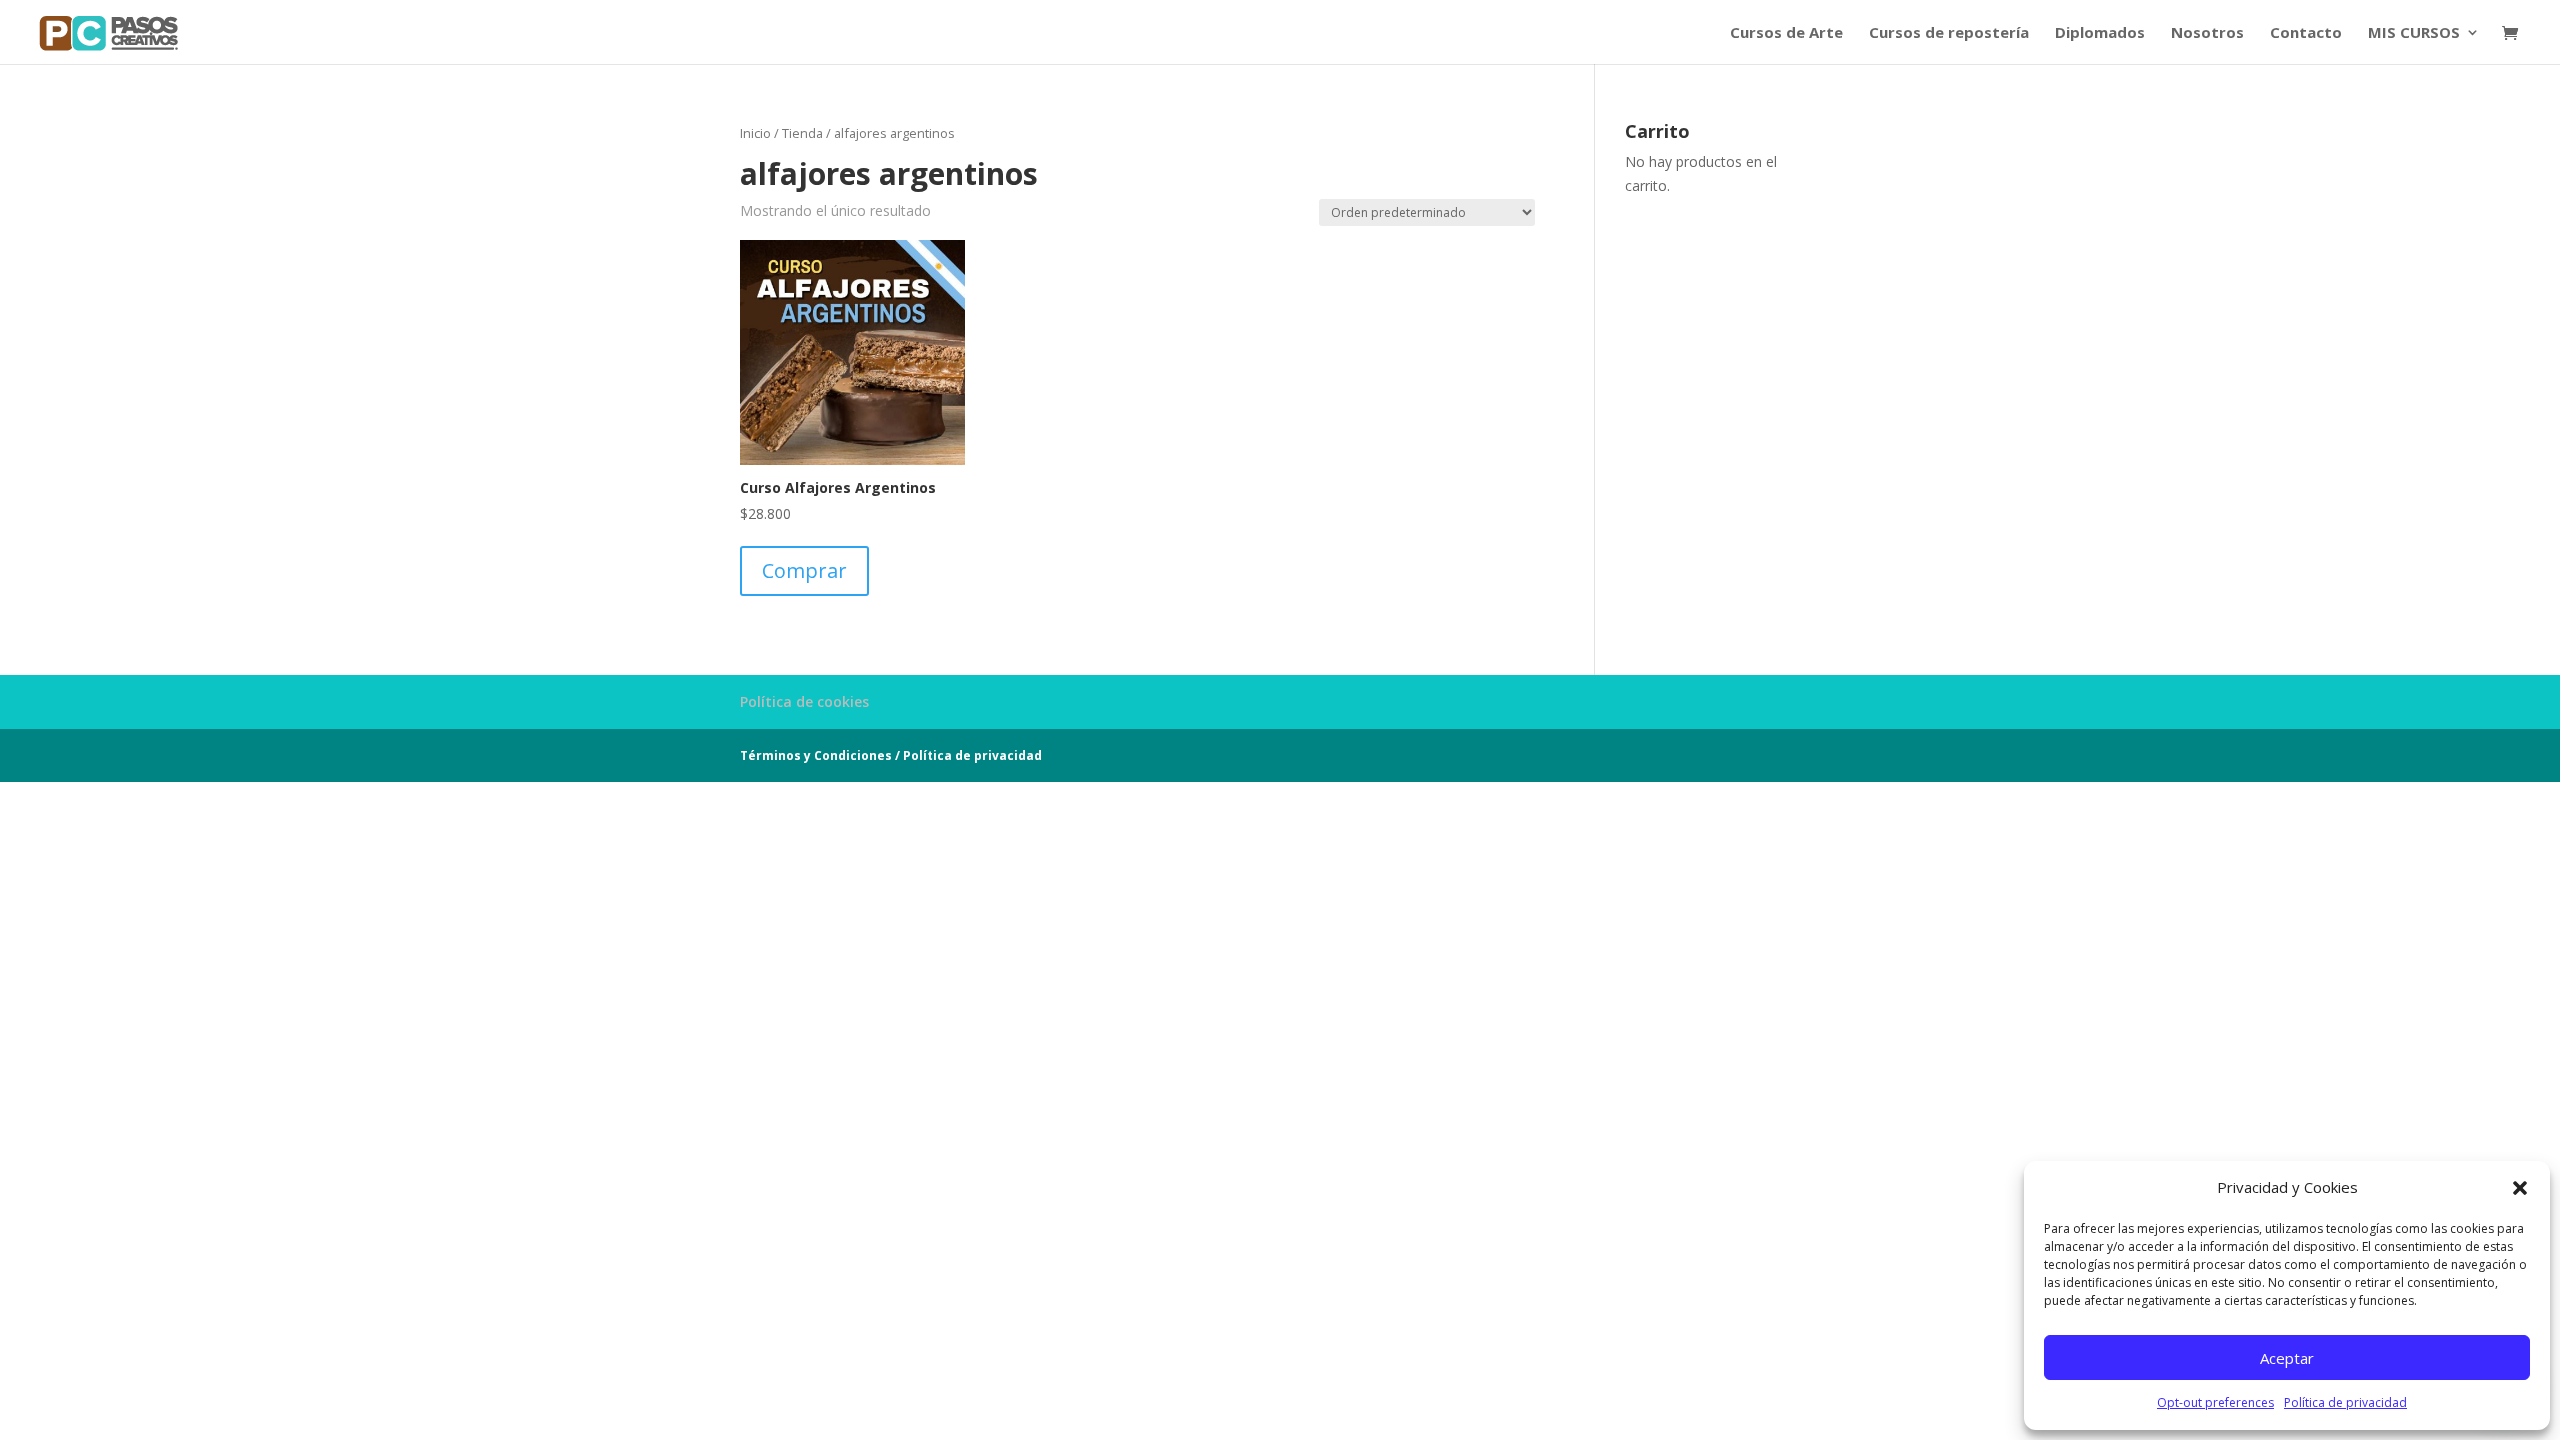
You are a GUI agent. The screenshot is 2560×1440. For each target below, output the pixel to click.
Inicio (755, 133)
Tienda (802, 133)
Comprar (804, 570)
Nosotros (2207, 33)
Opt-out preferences (2215, 1402)
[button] (2520, 1188)
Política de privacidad (2345, 1402)
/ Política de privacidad (968, 755)
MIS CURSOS (2414, 33)
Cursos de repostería (1949, 33)
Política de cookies (804, 701)
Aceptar (2287, 1358)
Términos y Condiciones (816, 755)
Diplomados (2100, 33)
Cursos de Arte (1786, 33)
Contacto (2306, 33)
